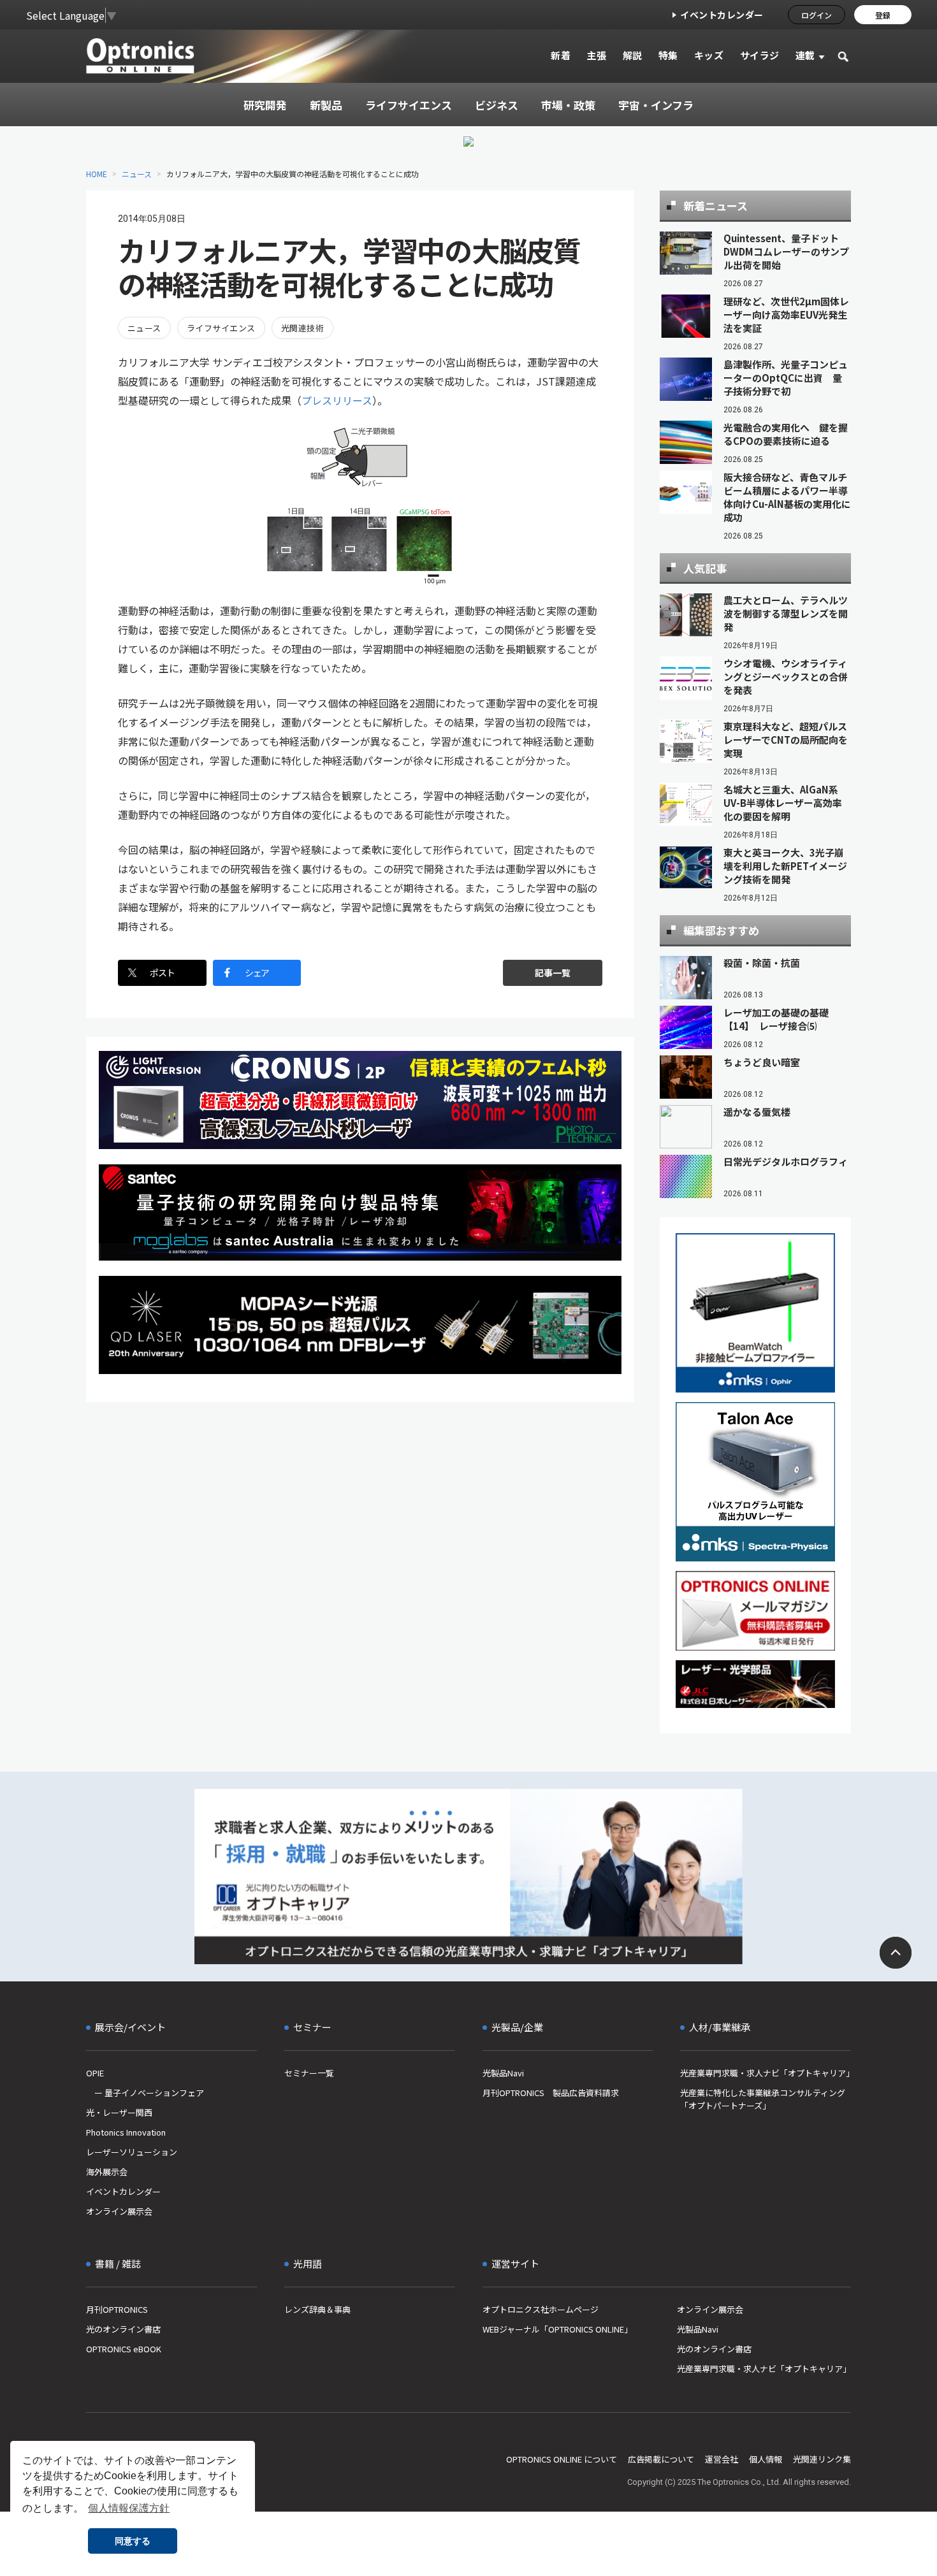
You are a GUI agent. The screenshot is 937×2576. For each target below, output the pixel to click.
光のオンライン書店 (123, 2329)
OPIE (95, 2073)
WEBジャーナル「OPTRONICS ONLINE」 (557, 2329)
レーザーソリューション (132, 2152)
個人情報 (766, 2459)
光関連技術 (302, 328)
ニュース (137, 174)
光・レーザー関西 (119, 2112)
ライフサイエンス (221, 328)
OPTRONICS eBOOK (124, 2349)
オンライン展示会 (119, 2211)
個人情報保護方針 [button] (129, 2508)
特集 (668, 55)
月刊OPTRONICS (117, 2309)
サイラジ (760, 55)
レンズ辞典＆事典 (317, 2309)
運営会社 (722, 2459)
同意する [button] (133, 2541)
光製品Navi (503, 2073)
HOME (97, 174)
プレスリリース (337, 400)
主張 (596, 55)
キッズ (709, 55)
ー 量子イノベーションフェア (145, 2093)
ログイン (817, 15)
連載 (805, 55)
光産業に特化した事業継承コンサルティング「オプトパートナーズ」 (763, 2099)
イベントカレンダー (722, 15)
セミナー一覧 (309, 2073)
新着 (561, 55)
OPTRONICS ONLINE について (562, 2459)
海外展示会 (107, 2172)
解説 (633, 55)
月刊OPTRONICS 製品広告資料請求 (551, 2093)
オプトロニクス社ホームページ (541, 2309)
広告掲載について (661, 2459)
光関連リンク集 (822, 2459)
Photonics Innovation (126, 2132)
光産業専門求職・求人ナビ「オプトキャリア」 (766, 2073)
